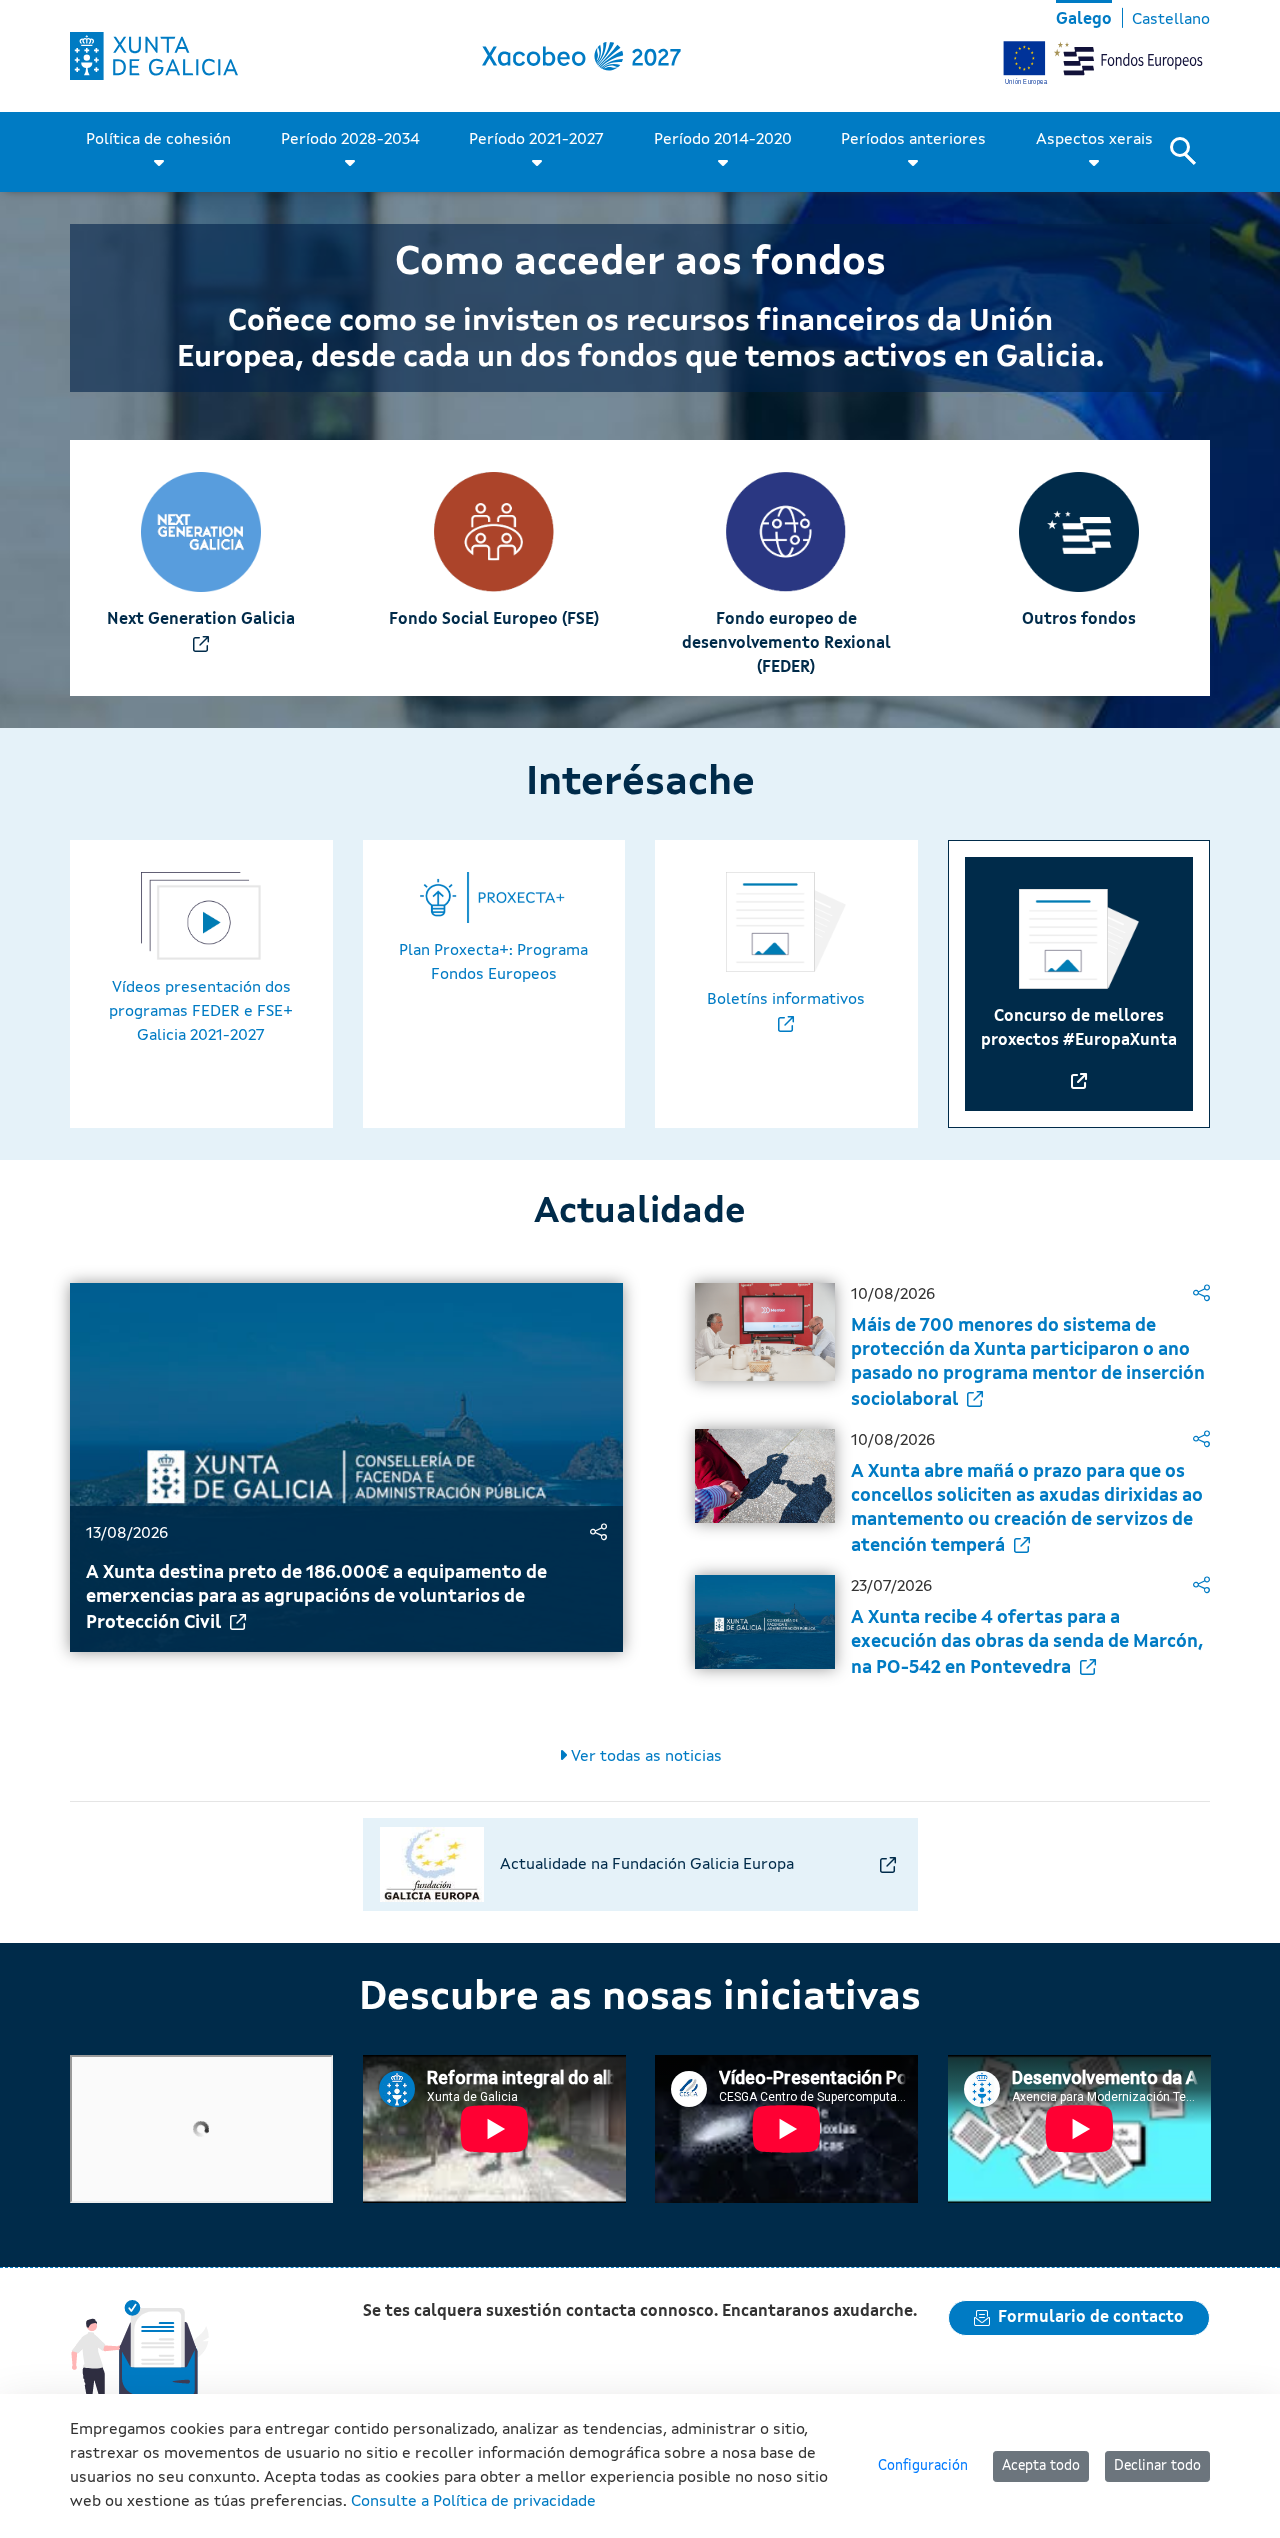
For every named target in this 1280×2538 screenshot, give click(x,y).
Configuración (923, 2466)
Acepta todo (1041, 2466)
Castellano (1171, 20)
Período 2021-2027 (536, 140)
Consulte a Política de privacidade (473, 2502)
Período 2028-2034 (350, 140)
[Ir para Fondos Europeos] (154, 56)
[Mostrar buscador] (1190, 152)
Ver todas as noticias (644, 1757)
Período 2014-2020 (723, 140)
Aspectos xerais (1094, 140)
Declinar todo (1157, 2466)
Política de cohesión (158, 140)
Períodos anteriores (913, 140)
